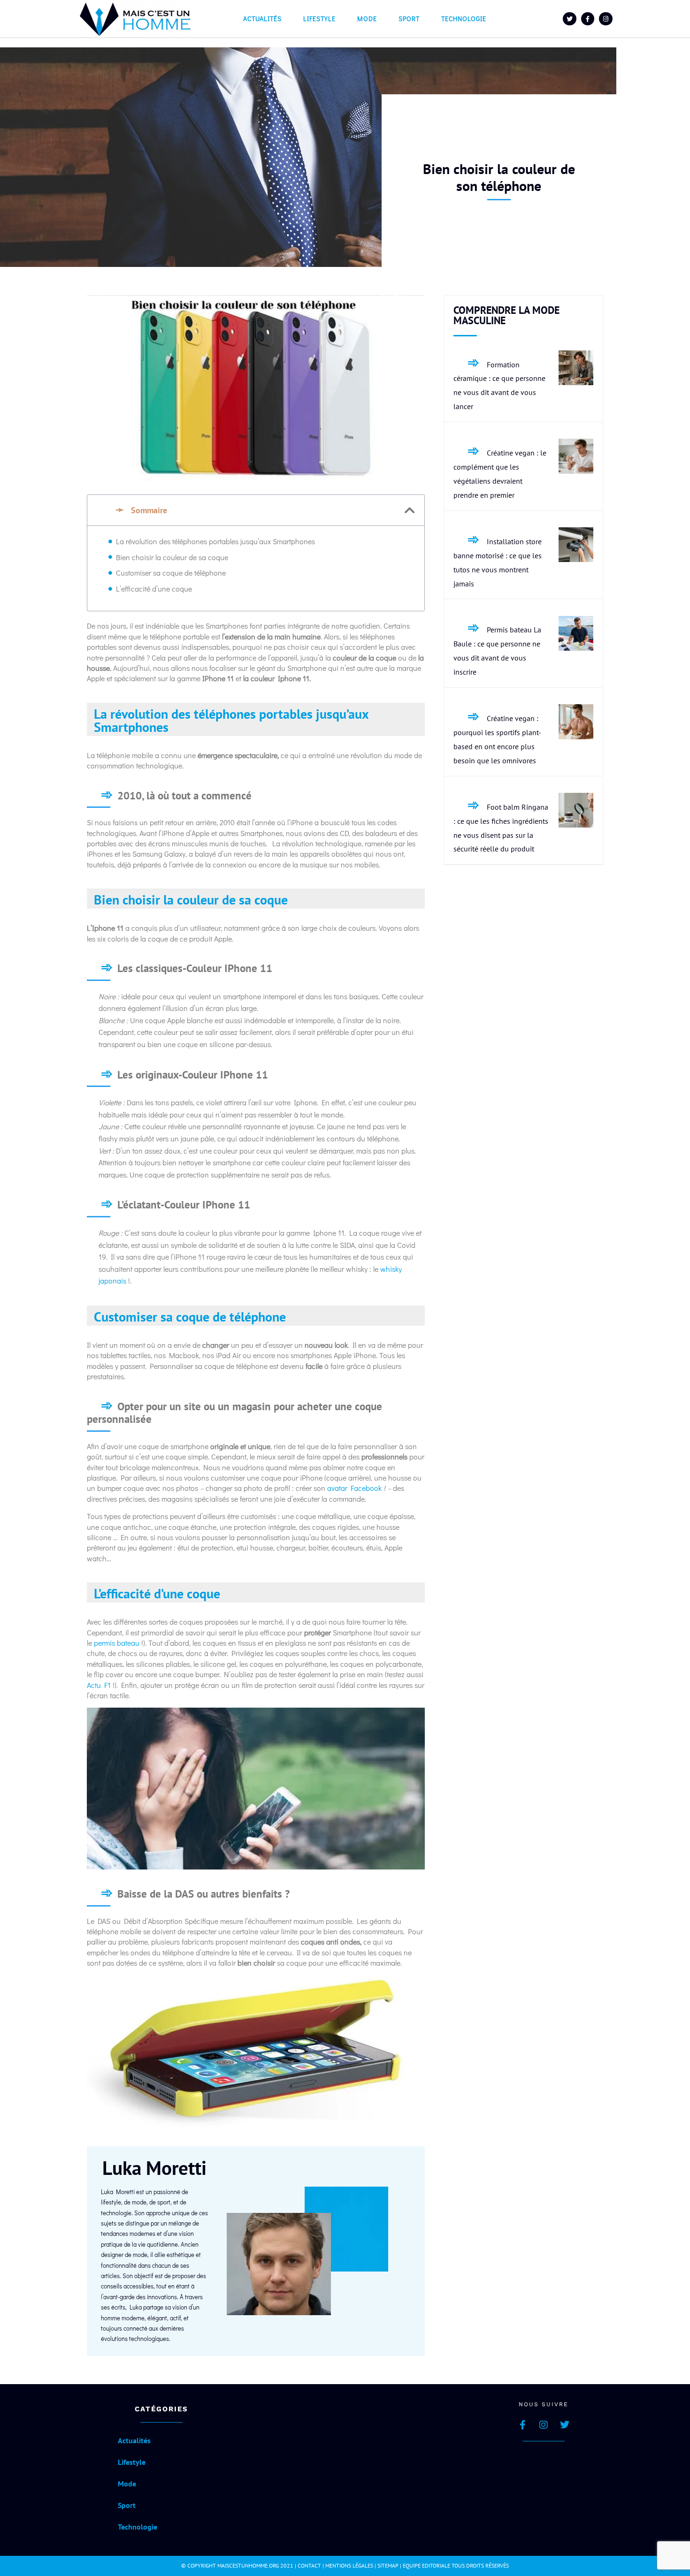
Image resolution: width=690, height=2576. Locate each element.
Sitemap (388, 2565)
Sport (409, 19)
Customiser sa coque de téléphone (171, 573)
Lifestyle (319, 19)
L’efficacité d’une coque (154, 589)
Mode (367, 19)
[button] (410, 510)
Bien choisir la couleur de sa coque (172, 557)
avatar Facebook (354, 1488)
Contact (309, 2565)
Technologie (464, 19)
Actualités (262, 19)
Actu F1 (99, 1685)
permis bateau (117, 1643)
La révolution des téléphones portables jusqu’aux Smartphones (215, 541)
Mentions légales (349, 2565)
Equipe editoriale (426, 2565)
